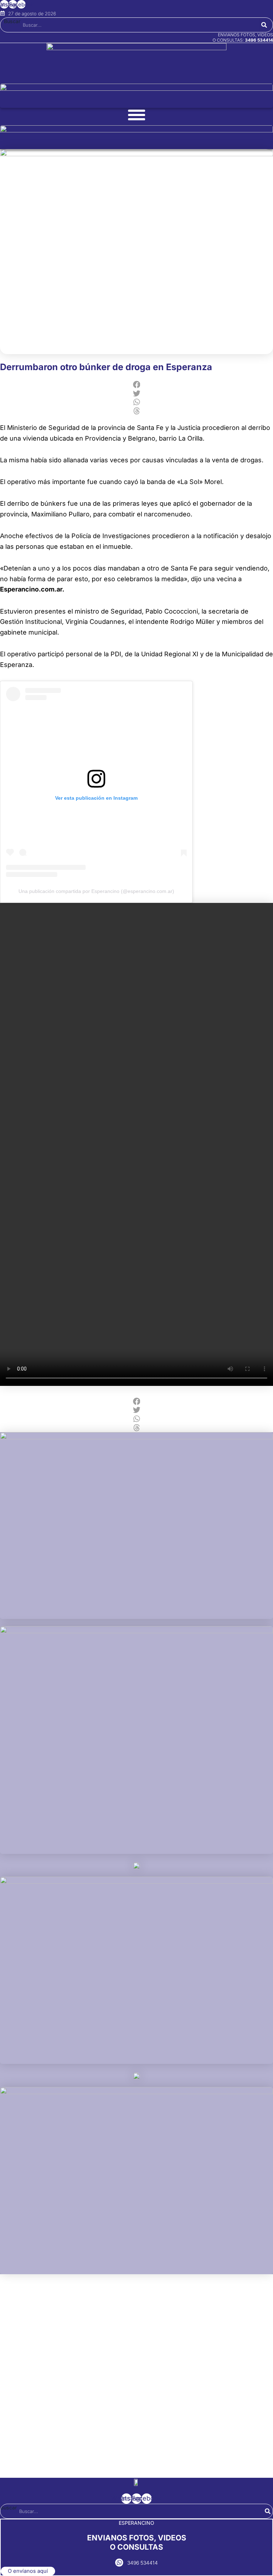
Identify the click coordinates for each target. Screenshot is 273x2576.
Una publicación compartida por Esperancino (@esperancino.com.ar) (96, 891)
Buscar (12, 21)
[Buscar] (264, 25)
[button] (136, 385)
